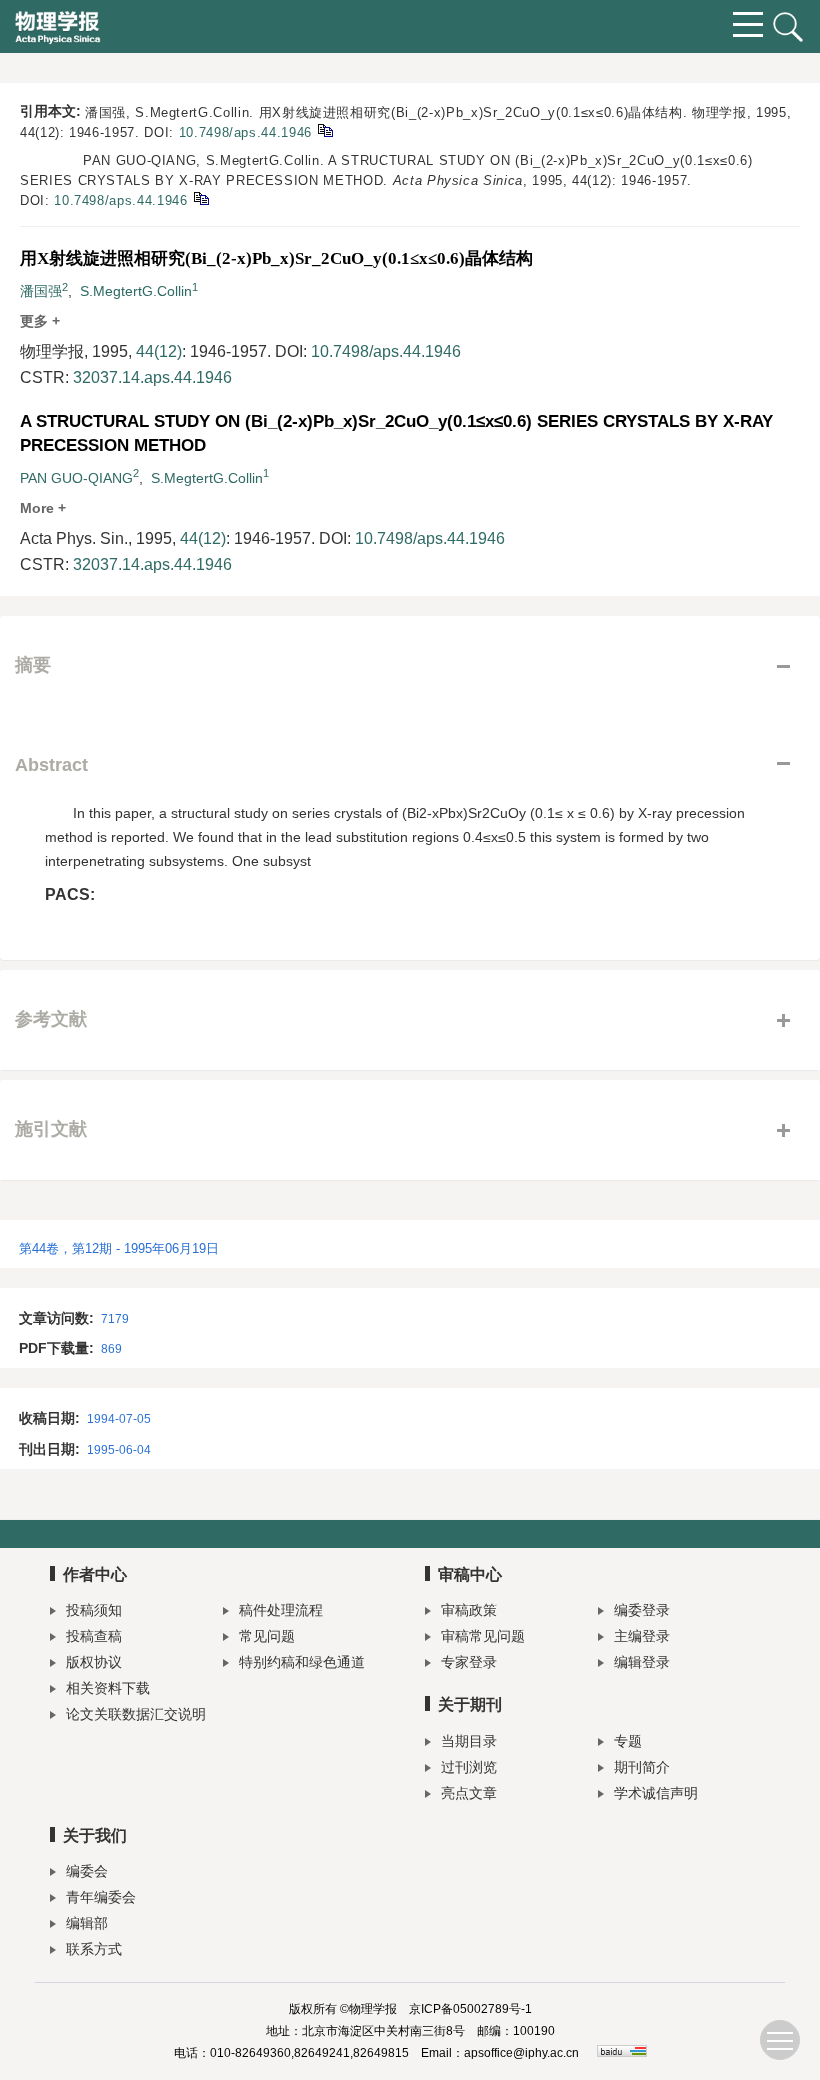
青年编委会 (101, 1897)
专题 (628, 1741)
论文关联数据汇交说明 (136, 1714)
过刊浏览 (469, 1767)
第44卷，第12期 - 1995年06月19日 (119, 1248)
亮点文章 (469, 1793)
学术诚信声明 (656, 1793)
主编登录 (642, 1636)
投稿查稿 (94, 1636)
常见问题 (267, 1636)
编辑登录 (642, 1662)
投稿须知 (94, 1610)
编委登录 (642, 1610)
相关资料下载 (108, 1688)
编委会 (87, 1871)
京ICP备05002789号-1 (470, 2009)
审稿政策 (469, 1610)
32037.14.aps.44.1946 (152, 377)
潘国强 (41, 291)
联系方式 (94, 1949)
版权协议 (94, 1662)
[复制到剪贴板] (324, 129)
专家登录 (469, 1662)
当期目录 (469, 1741)
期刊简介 (642, 1767)
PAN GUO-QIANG (76, 478)
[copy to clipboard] (200, 197)
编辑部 (87, 1923)
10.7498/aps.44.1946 (245, 132)
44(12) (159, 351)
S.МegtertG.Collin (136, 291)
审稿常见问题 (483, 1636)
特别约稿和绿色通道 (302, 1662)
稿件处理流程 (281, 1610)
